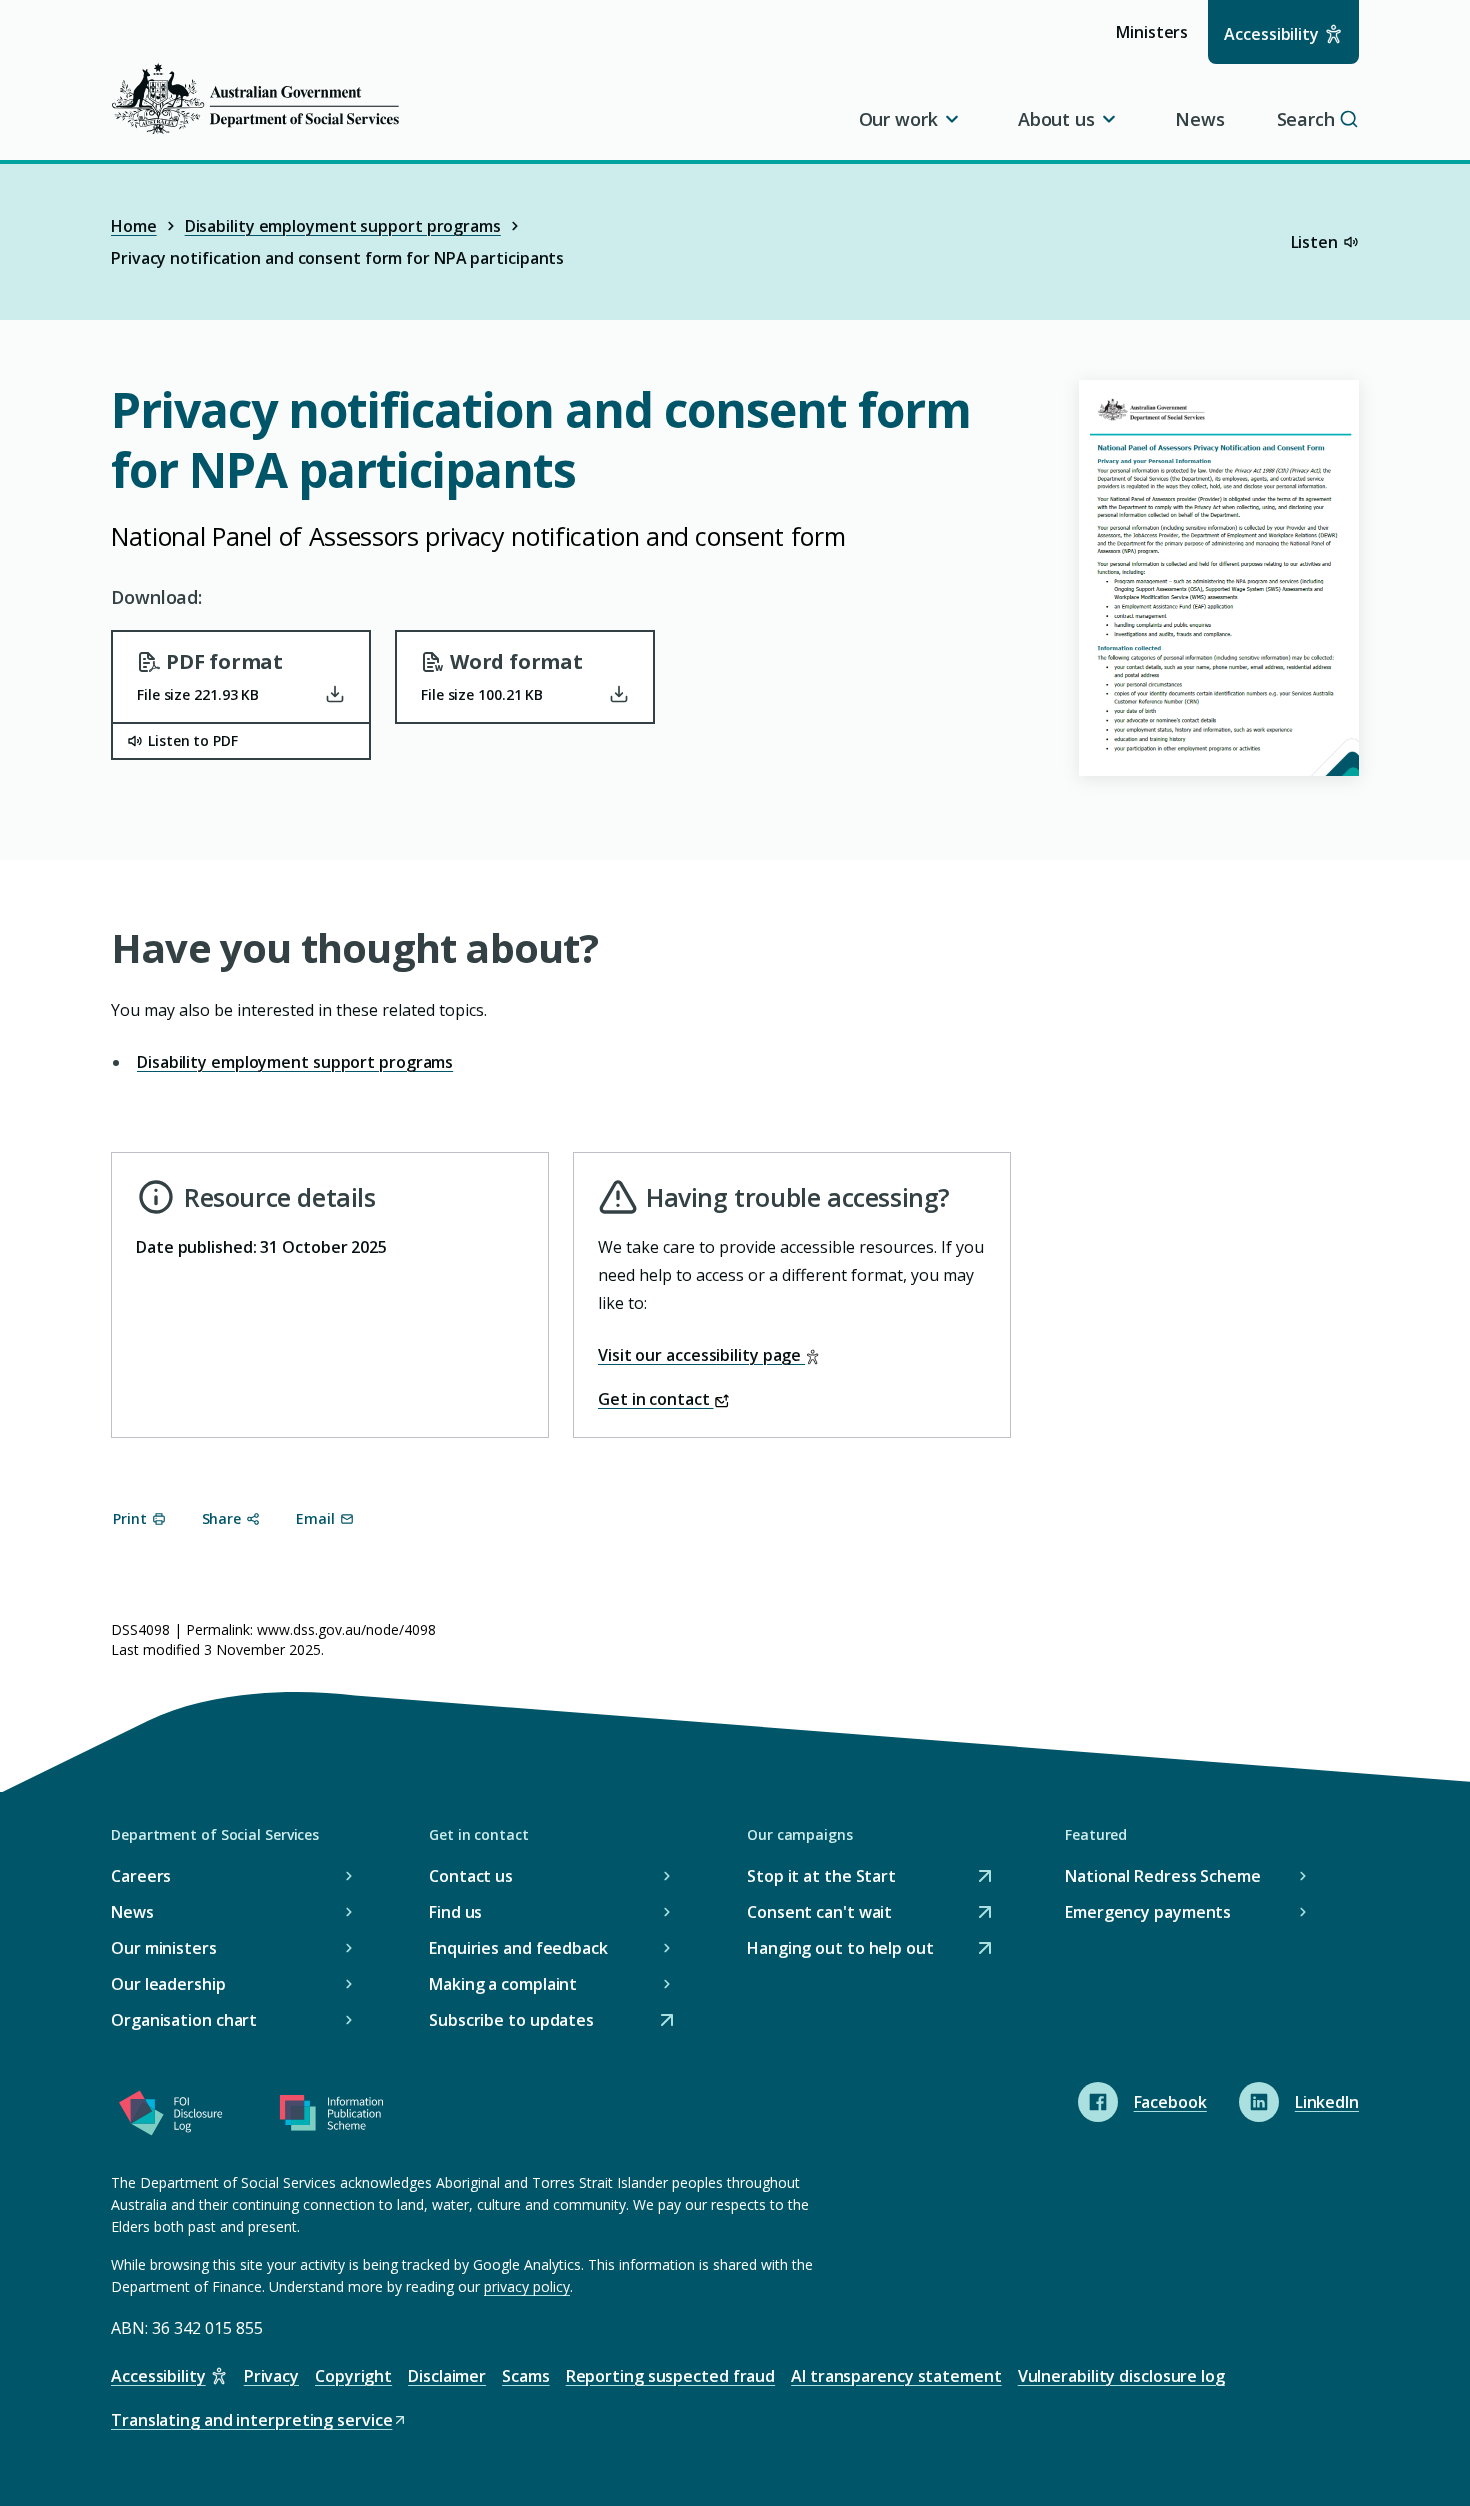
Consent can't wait (819, 1913)
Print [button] (130, 1518)
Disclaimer (447, 2376)
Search (1306, 119)
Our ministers (164, 1948)
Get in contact (656, 1399)
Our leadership (168, 1984)
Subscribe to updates (511, 2021)
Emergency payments (1148, 1912)
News (1200, 119)
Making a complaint (503, 1984)
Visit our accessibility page (701, 1355)
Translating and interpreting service (251, 2421)
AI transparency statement (896, 2376)
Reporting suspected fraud (671, 2376)
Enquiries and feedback (518, 1948)
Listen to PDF (193, 740)
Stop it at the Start (821, 1877)
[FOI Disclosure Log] (171, 2117)
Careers (141, 1876)
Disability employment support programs (343, 226)
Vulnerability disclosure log (1121, 2376)
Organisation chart (184, 2020)
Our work (898, 119)
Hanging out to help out (840, 1949)
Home (134, 226)
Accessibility (1271, 34)
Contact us (471, 1876)
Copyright (353, 2376)
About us (1056, 119)
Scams (526, 2376)
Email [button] (315, 1518)
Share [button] (222, 1518)
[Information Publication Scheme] (331, 2117)
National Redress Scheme (1163, 1876)
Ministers (1158, 41)
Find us (455, 1912)
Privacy (271, 2376)
